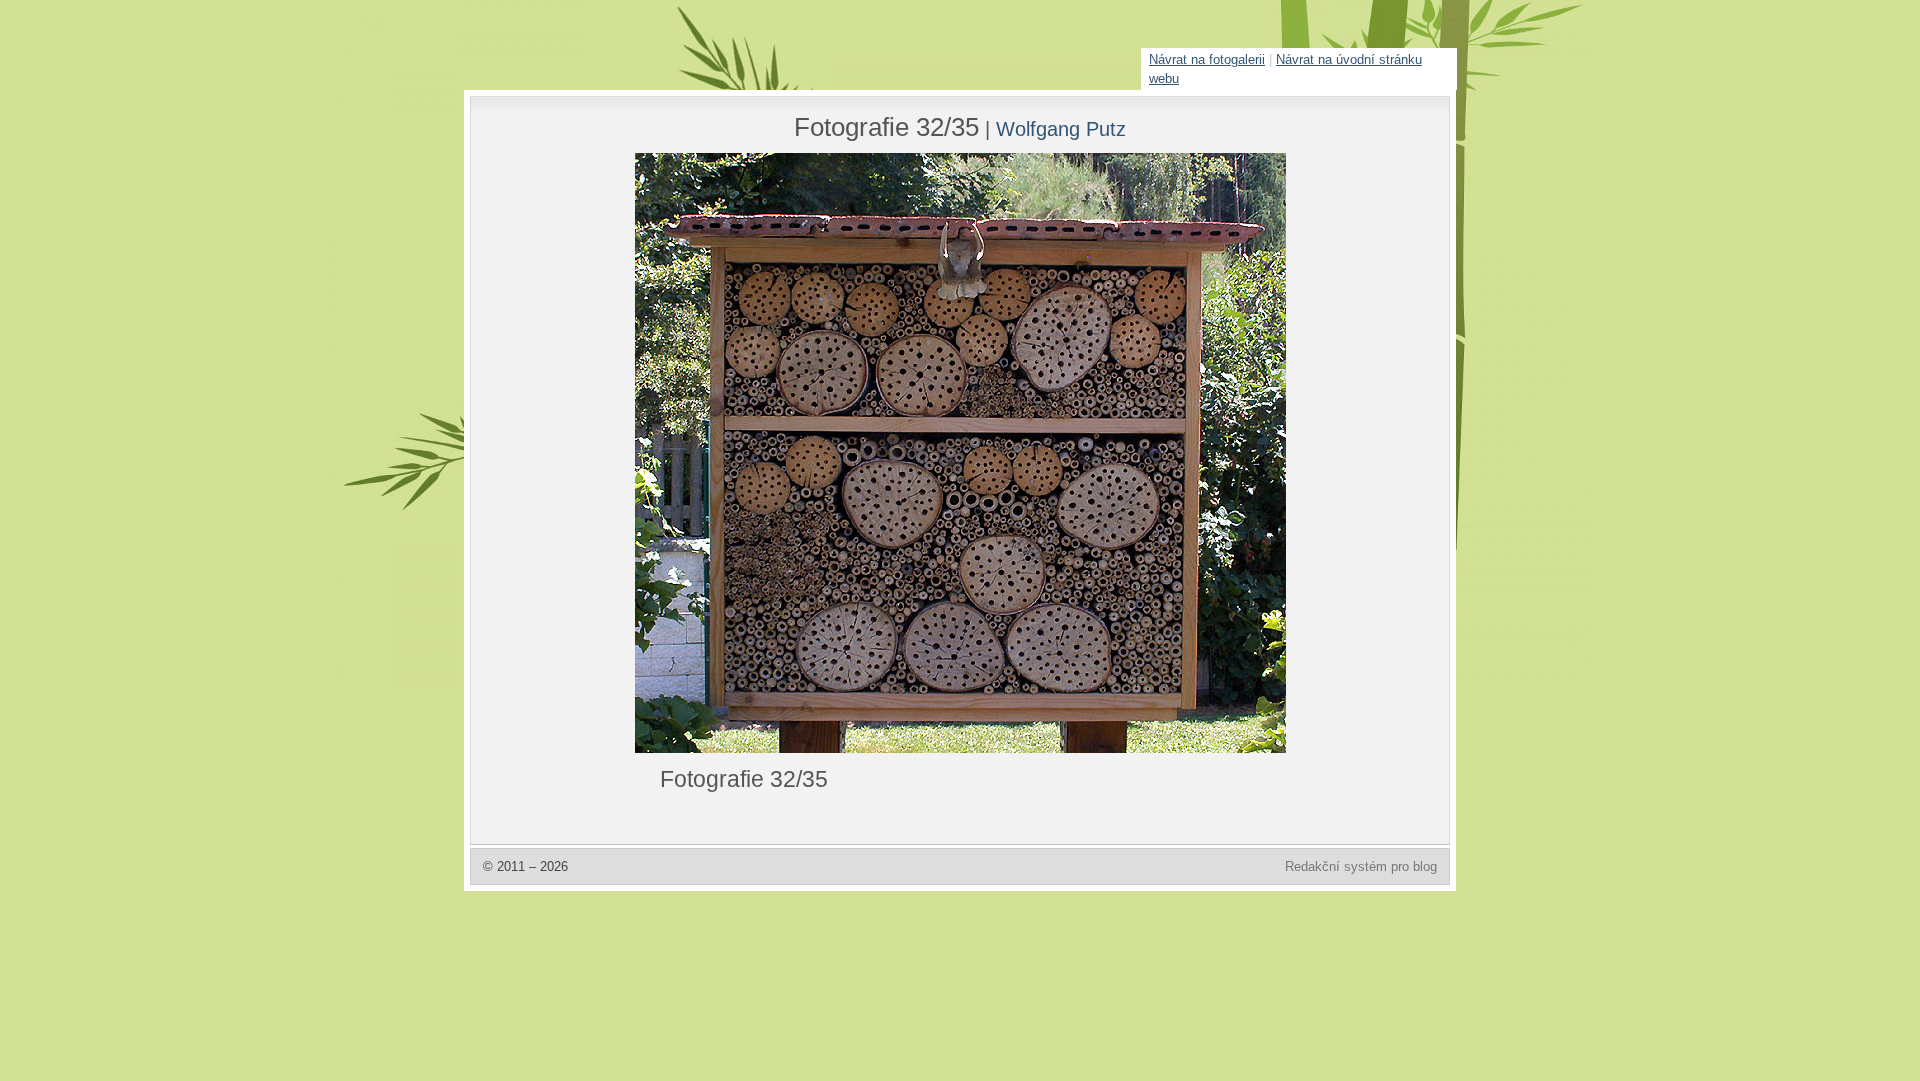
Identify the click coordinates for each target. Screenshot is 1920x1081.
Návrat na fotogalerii (1207, 59)
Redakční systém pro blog (1361, 866)
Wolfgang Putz (1061, 128)
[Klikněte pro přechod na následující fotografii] (710, 453)
